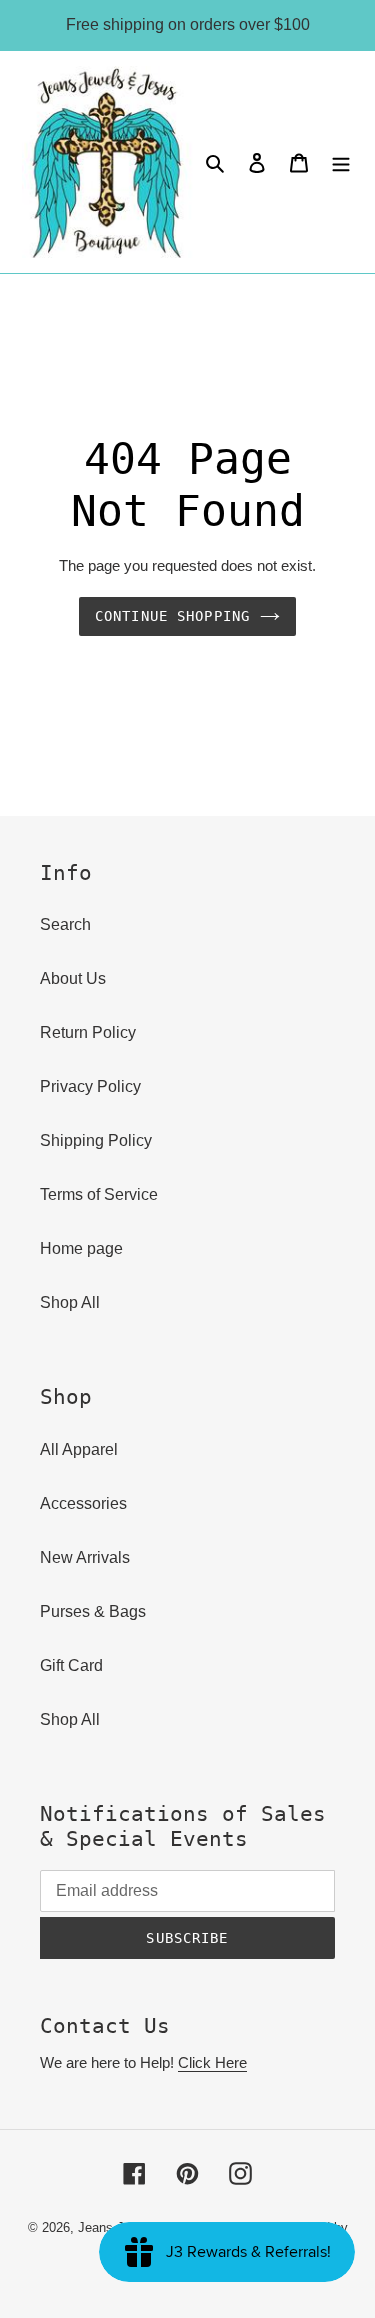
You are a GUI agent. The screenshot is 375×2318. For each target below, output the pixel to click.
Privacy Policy (90, 1086)
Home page (81, 1248)
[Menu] (341, 162)
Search (65, 924)
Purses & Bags (93, 1611)
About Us (73, 978)
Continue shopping (172, 616)
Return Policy (88, 1032)
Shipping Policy (96, 1140)
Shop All (70, 1302)
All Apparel (79, 1449)
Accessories (83, 1503)
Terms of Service (99, 1194)
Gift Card (71, 1665)
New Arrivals (85, 1557)
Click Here (212, 2062)
